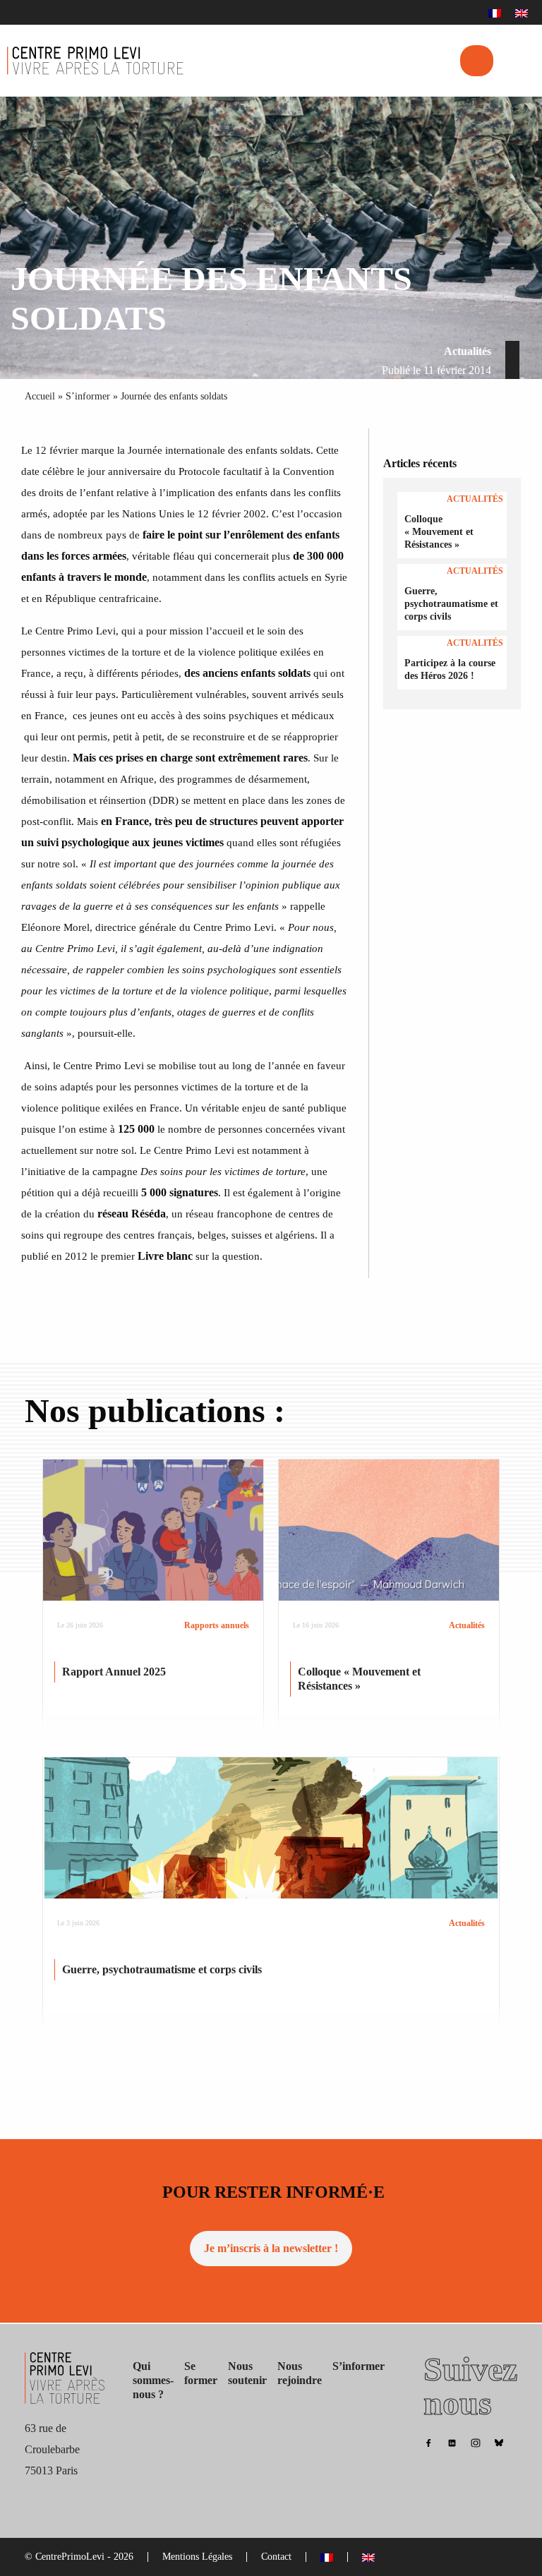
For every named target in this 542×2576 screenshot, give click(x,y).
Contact (276, 2557)
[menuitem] (495, 13)
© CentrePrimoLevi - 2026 (79, 2557)
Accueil (40, 396)
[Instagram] (476, 2442)
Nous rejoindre (300, 2373)
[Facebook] (428, 2442)
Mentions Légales (197, 2557)
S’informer (88, 396)
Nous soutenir (247, 2373)
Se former (201, 2373)
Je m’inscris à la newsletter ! (271, 2248)
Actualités (468, 351)
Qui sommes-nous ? (153, 2380)
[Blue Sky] (499, 2442)
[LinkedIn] (452, 2442)
